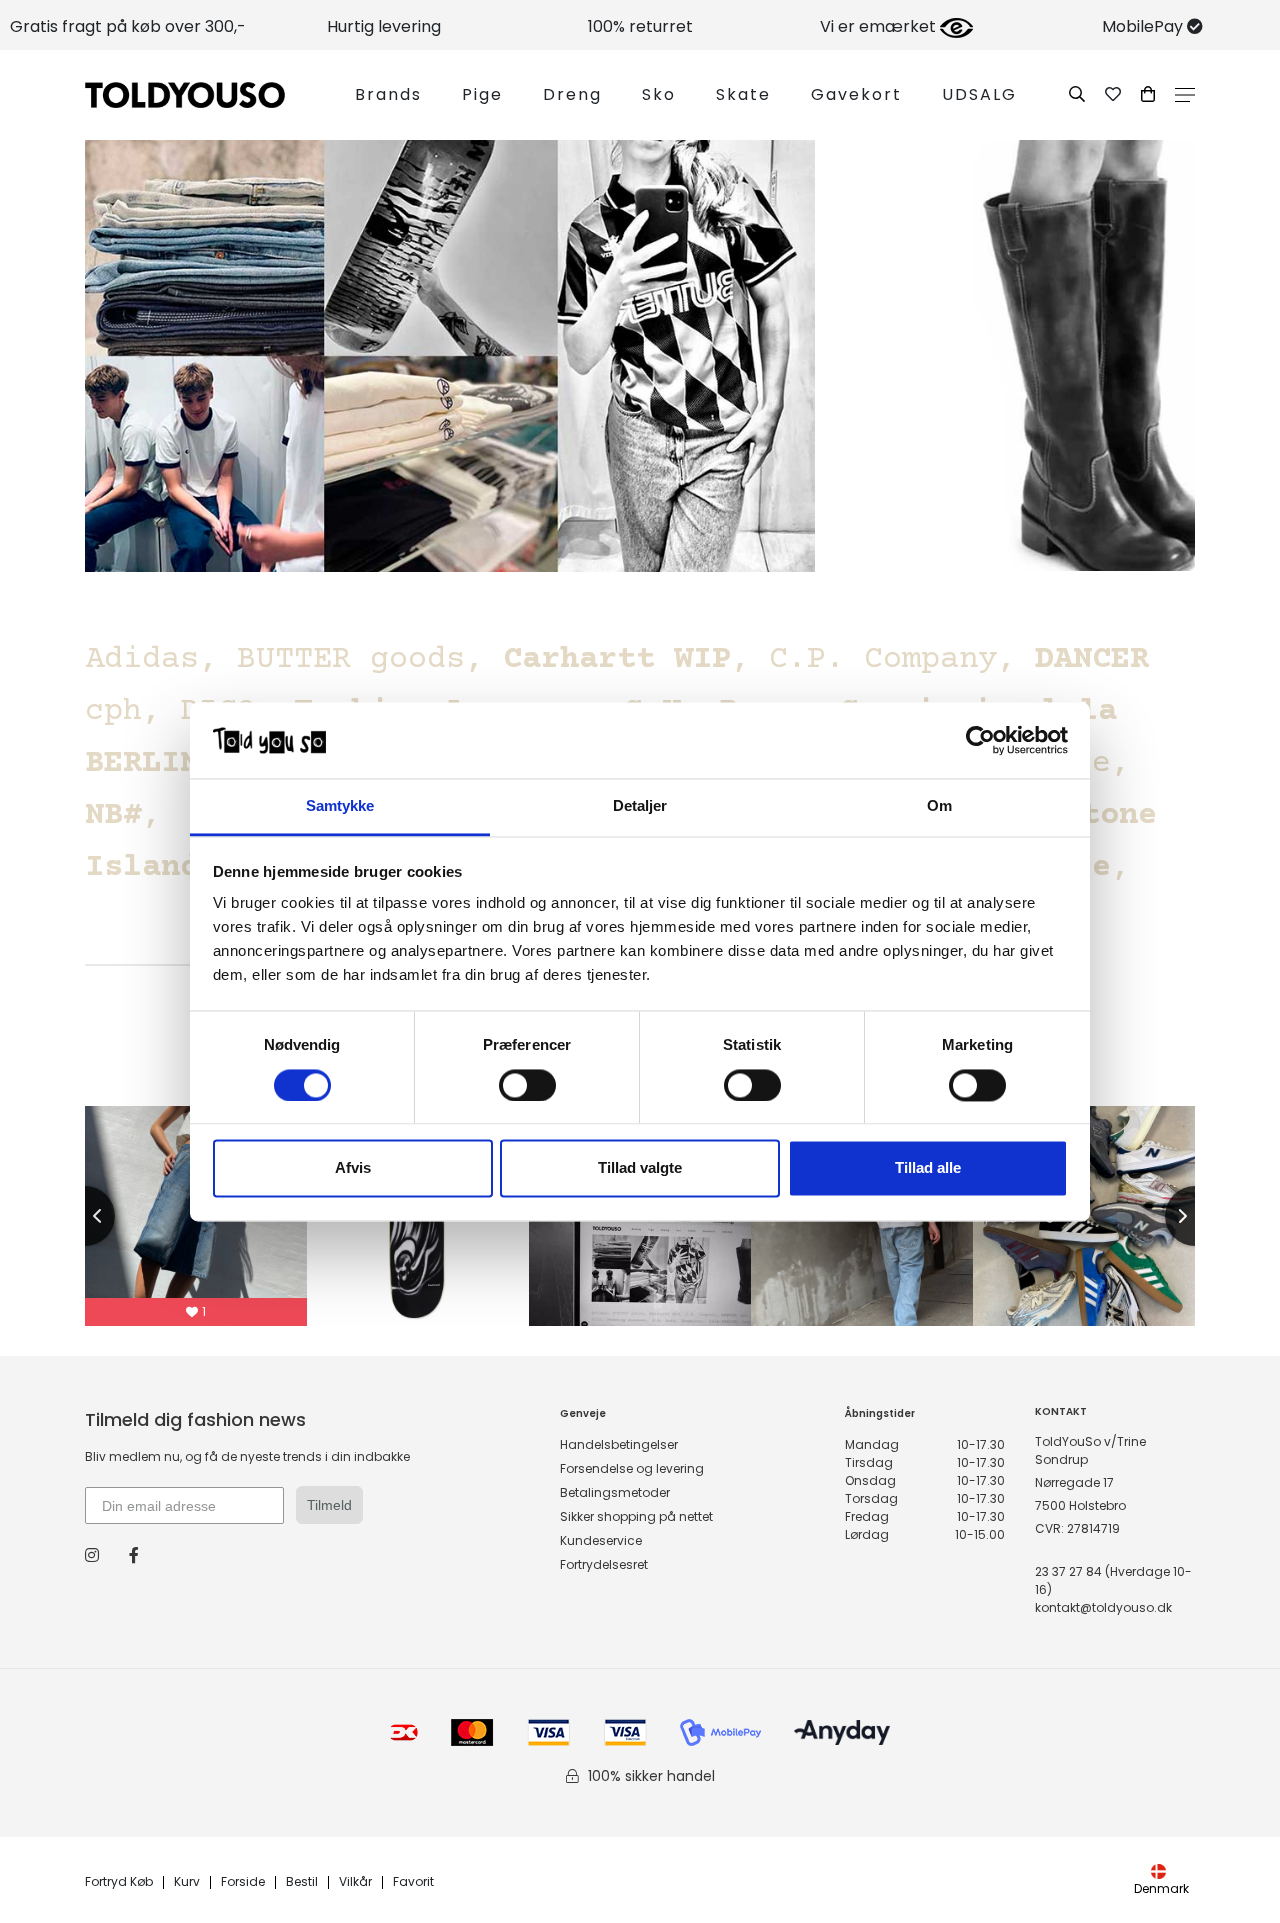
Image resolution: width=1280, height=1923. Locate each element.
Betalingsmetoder (615, 1492)
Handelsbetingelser (619, 1444)
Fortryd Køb (119, 1882)
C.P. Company (883, 660)
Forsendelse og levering (632, 1468)
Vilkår (355, 1882)
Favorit (413, 1882)
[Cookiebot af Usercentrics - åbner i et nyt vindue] (980, 740)
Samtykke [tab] (340, 806)
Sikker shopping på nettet (636, 1516)
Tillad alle (928, 1168)
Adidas (142, 660)
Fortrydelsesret (604, 1564)
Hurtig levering (384, 26)
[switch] (527, 1085)
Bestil (302, 1882)
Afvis (353, 1168)
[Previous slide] (85, 1216)
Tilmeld (329, 1505)
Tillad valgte (640, 1168)
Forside (243, 1882)
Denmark (1161, 1888)
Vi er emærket (880, 26)
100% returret (640, 26)
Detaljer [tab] (640, 806)
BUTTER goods (351, 660)
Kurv (187, 1882)
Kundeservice (601, 1540)
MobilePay (1144, 26)
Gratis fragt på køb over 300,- (128, 26)
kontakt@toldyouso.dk (1103, 1607)
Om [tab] (939, 806)
